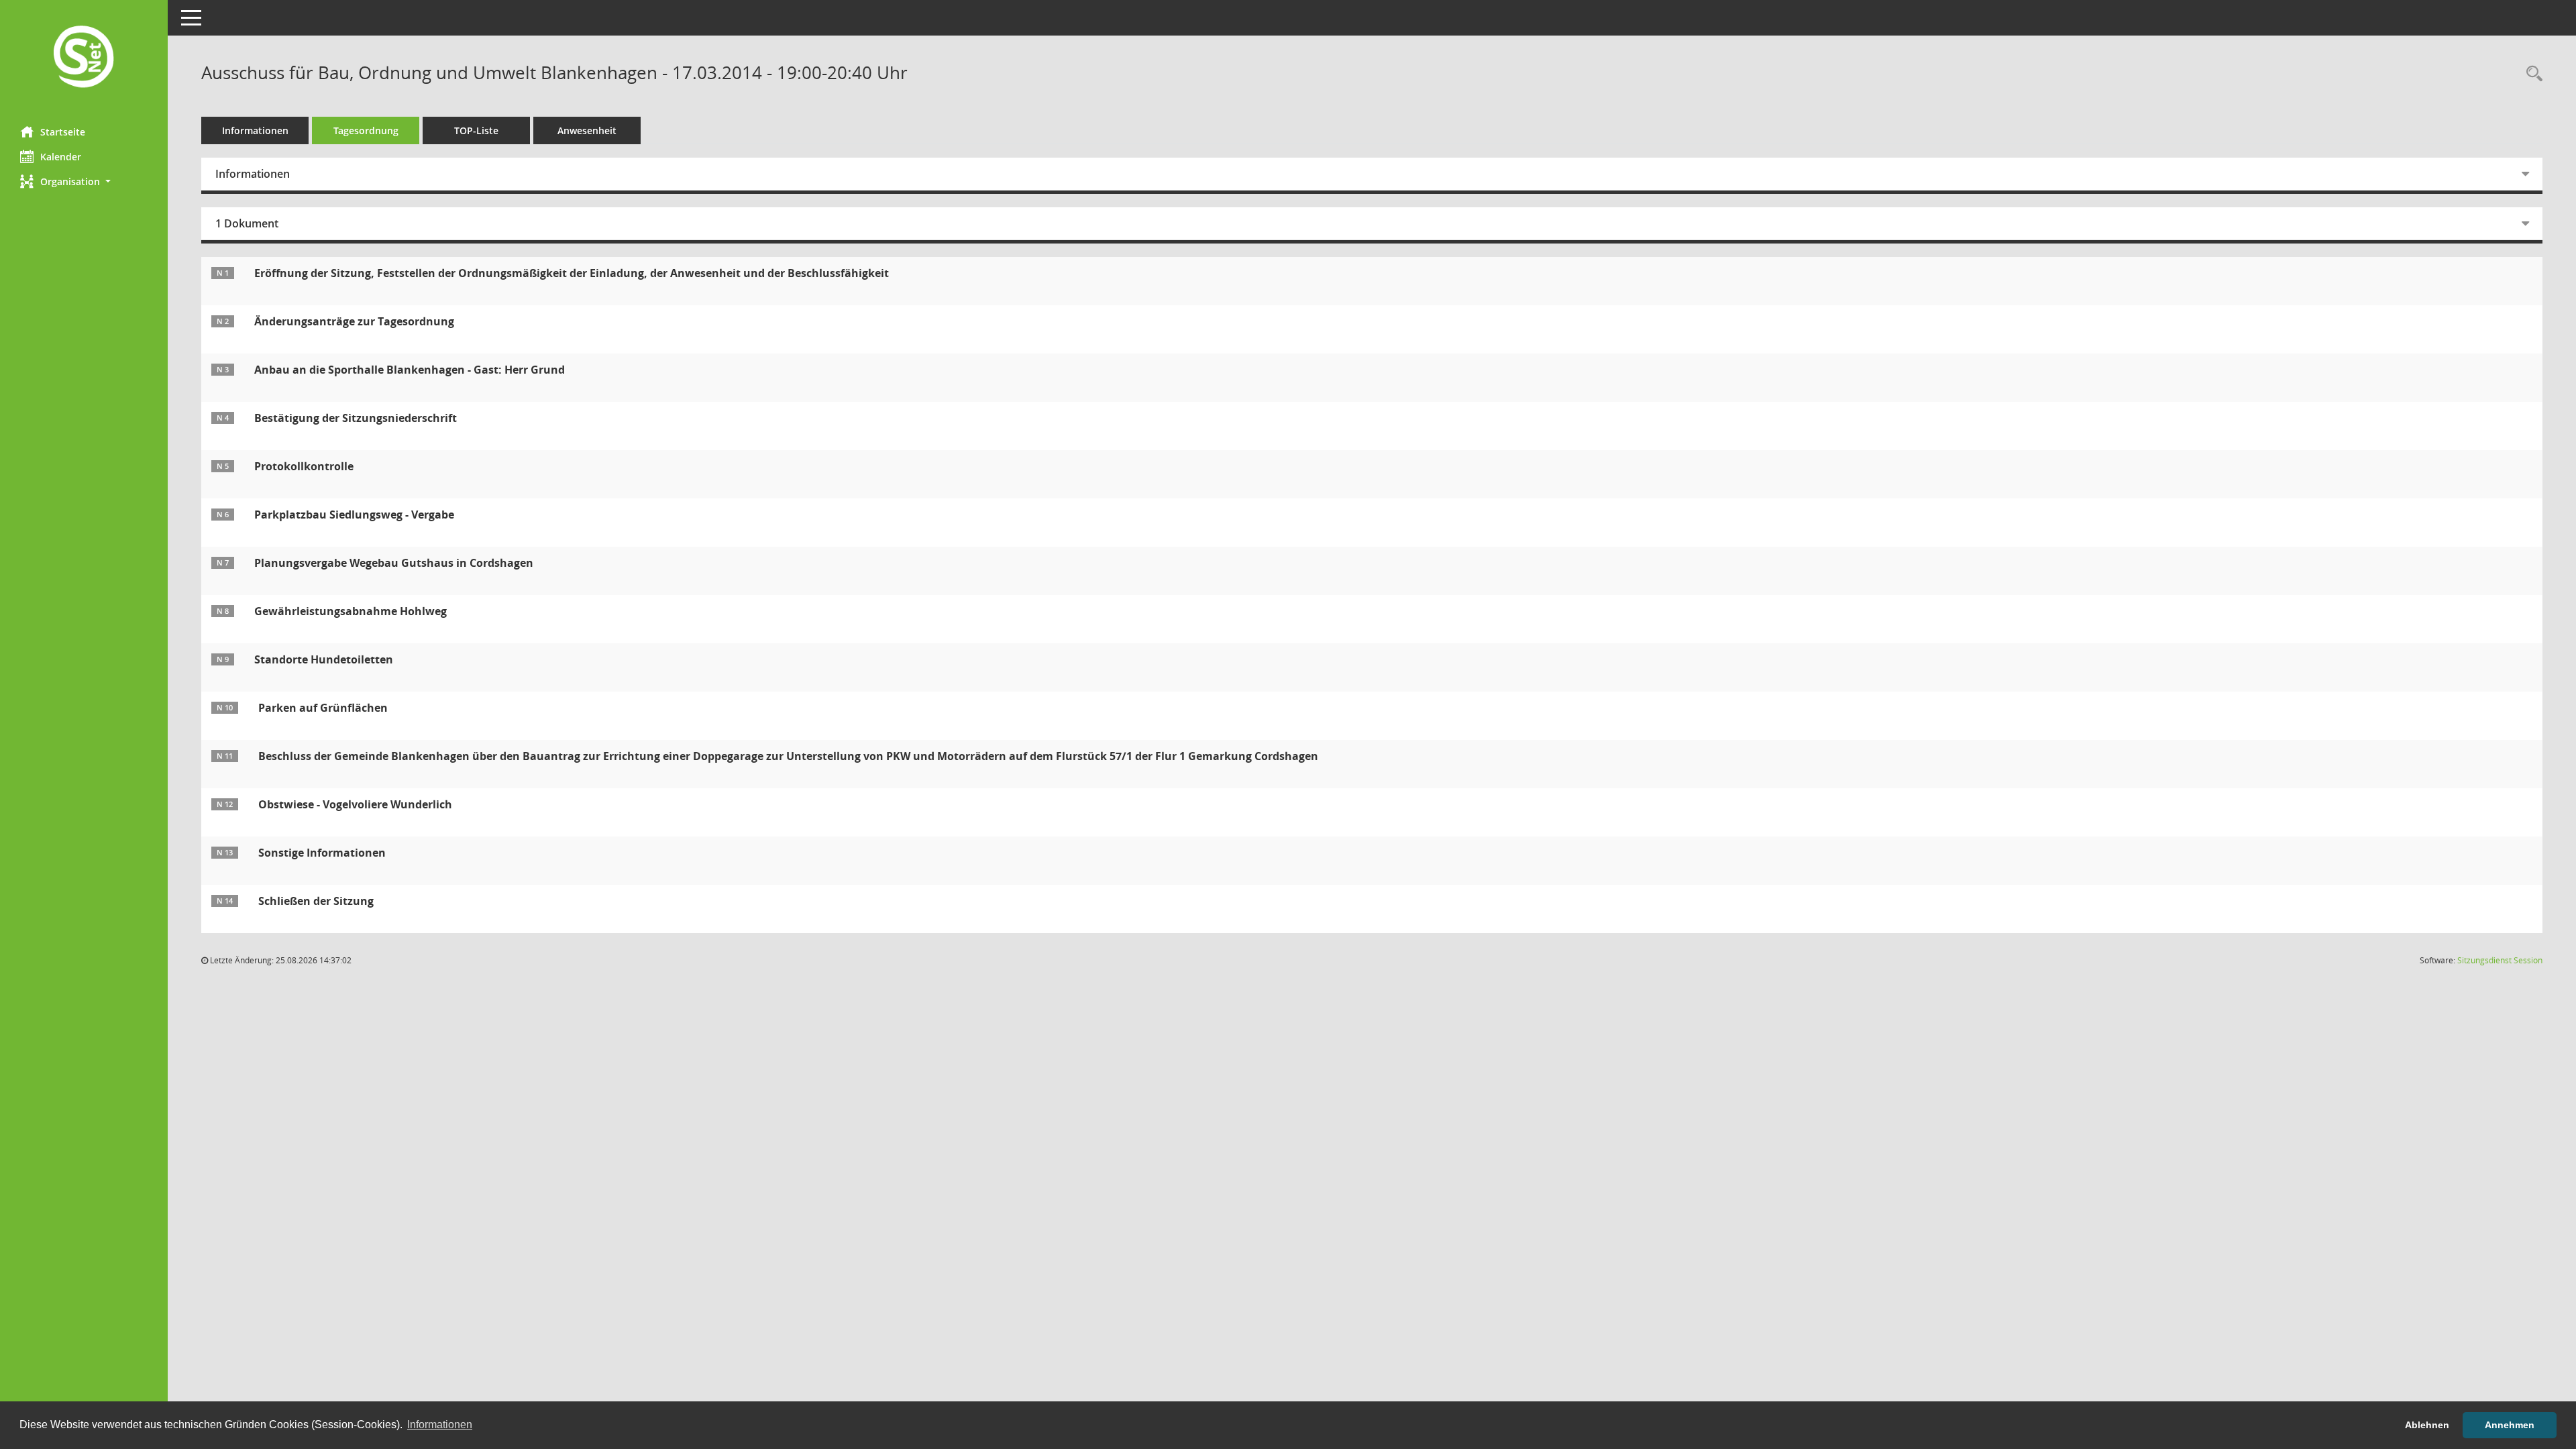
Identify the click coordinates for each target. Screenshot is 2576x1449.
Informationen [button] (440, 1425)
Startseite (63, 132)
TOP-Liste (476, 130)
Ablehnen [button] (2427, 1425)
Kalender (61, 157)
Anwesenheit (587, 130)
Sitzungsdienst (2500, 960)
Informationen (255, 130)
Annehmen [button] (2510, 1425)
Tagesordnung (366, 130)
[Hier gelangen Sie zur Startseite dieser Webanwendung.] (84, 58)
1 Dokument (247, 223)
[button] (84, 181)
